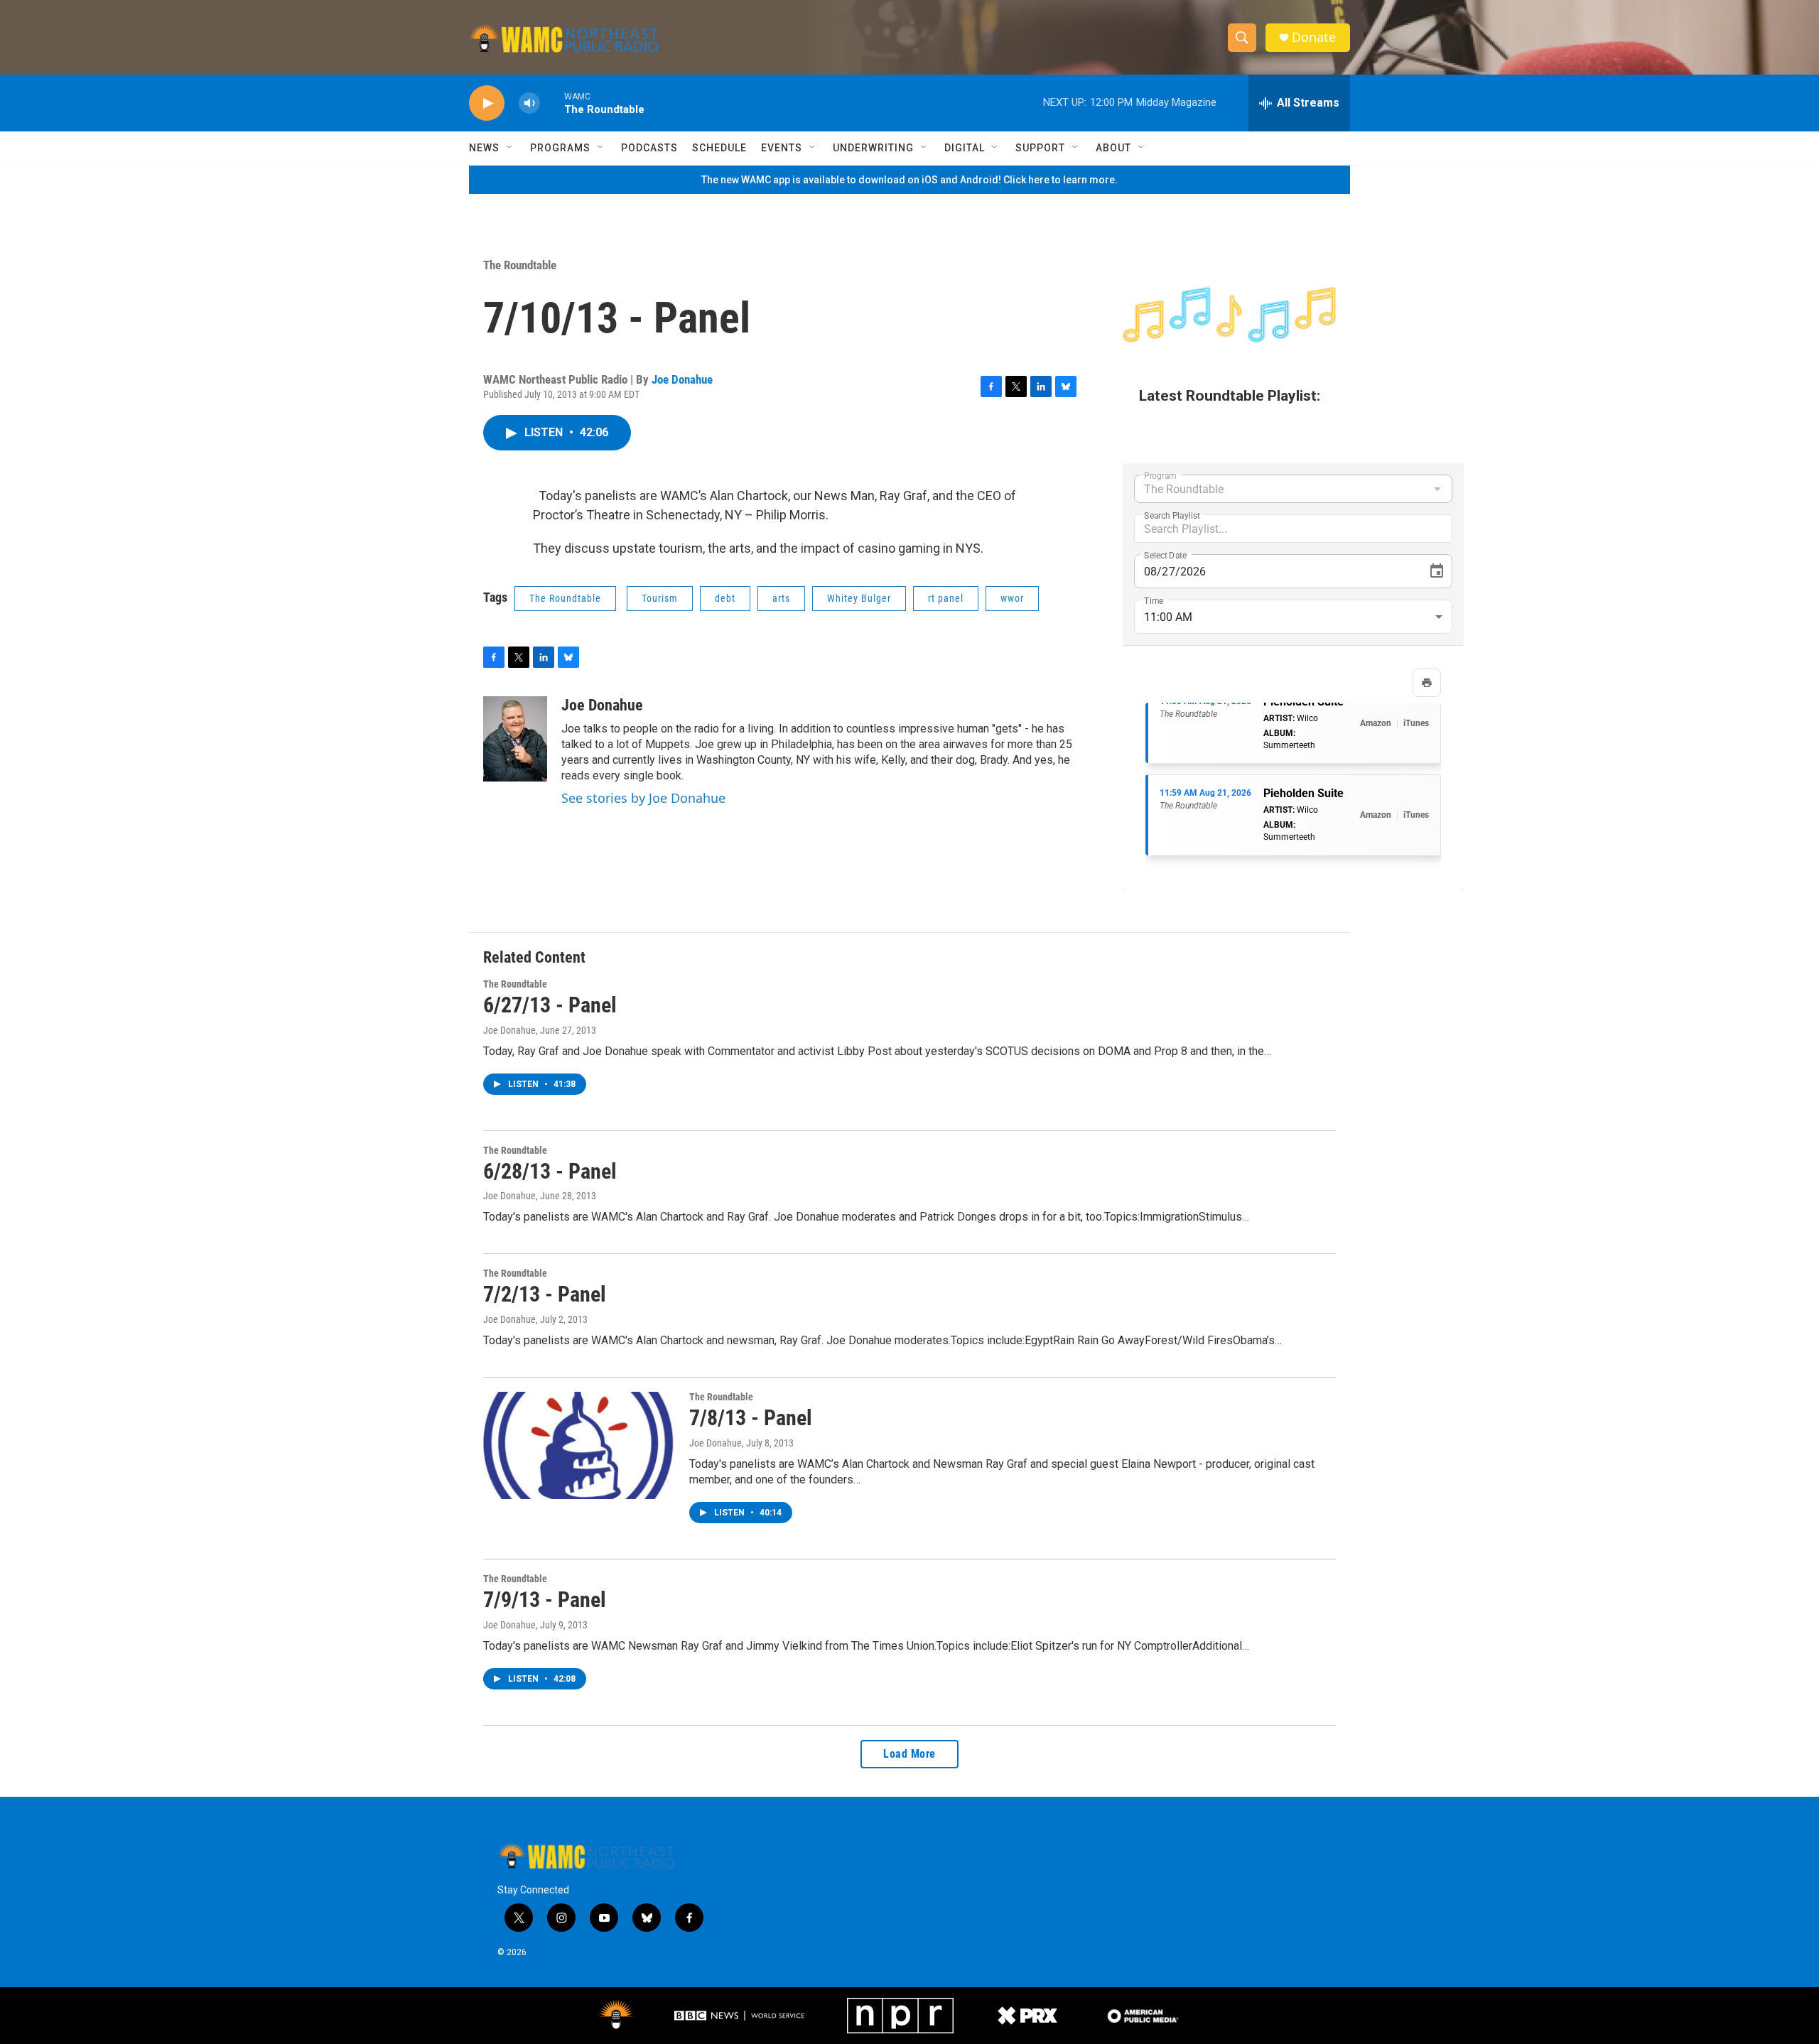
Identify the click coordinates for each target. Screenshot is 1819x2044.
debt (725, 598)
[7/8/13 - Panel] (579, 1445)
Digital (965, 148)
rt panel (946, 598)
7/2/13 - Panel (545, 1294)
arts (781, 598)
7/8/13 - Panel (751, 1418)
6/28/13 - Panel (550, 1171)
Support (1040, 148)
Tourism (660, 598)
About (1113, 148)
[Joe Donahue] (515, 739)
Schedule (719, 148)
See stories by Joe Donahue (643, 798)
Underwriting (873, 148)
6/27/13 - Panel (550, 1005)
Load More (909, 1754)
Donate (1314, 37)
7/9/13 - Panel (545, 1600)
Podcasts (649, 148)
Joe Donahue (682, 379)
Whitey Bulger (859, 598)
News (484, 148)
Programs (560, 148)
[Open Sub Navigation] (510, 148)
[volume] (529, 103)
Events (782, 148)
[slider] (552, 103)
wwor (1012, 598)
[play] (487, 103)
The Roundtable (520, 265)
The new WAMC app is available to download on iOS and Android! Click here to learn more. (909, 180)
